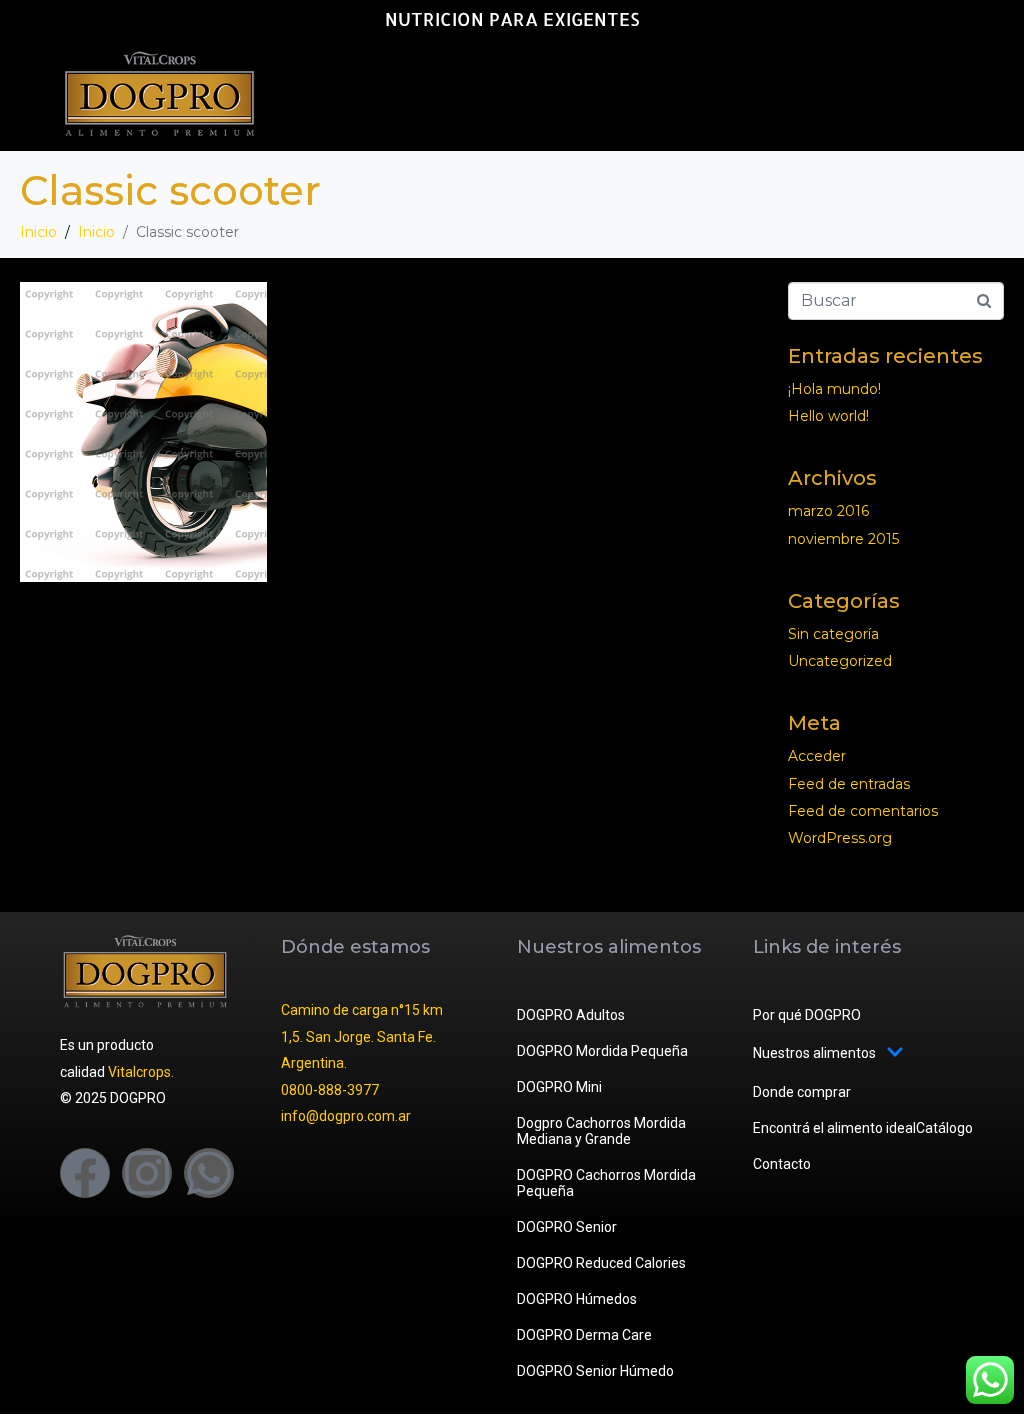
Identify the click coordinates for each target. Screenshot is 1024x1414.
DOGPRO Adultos (571, 1015)
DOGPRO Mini (559, 1087)
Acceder (817, 756)
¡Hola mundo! (834, 389)
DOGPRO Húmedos (577, 1299)
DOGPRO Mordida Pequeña (602, 1051)
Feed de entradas (849, 784)
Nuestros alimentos (814, 1053)
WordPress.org (840, 838)
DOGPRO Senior (567, 1227)
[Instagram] (147, 1173)
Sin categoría (833, 634)
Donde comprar (802, 1092)
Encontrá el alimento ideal (834, 1128)
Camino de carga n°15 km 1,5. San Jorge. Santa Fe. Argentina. (362, 1036)
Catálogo (944, 1128)
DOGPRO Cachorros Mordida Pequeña (606, 1183)
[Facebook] (85, 1173)
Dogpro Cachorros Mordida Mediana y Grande (601, 1131)
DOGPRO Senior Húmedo (595, 1371)
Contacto (782, 1164)
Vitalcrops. (141, 1072)
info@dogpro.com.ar (346, 1116)
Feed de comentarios (863, 811)
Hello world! (828, 416)
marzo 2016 (828, 511)
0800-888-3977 (330, 1090)
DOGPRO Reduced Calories (601, 1263)
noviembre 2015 (843, 539)
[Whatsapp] (209, 1173)
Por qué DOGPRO (807, 1015)
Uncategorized (840, 661)
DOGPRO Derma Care (584, 1335)
